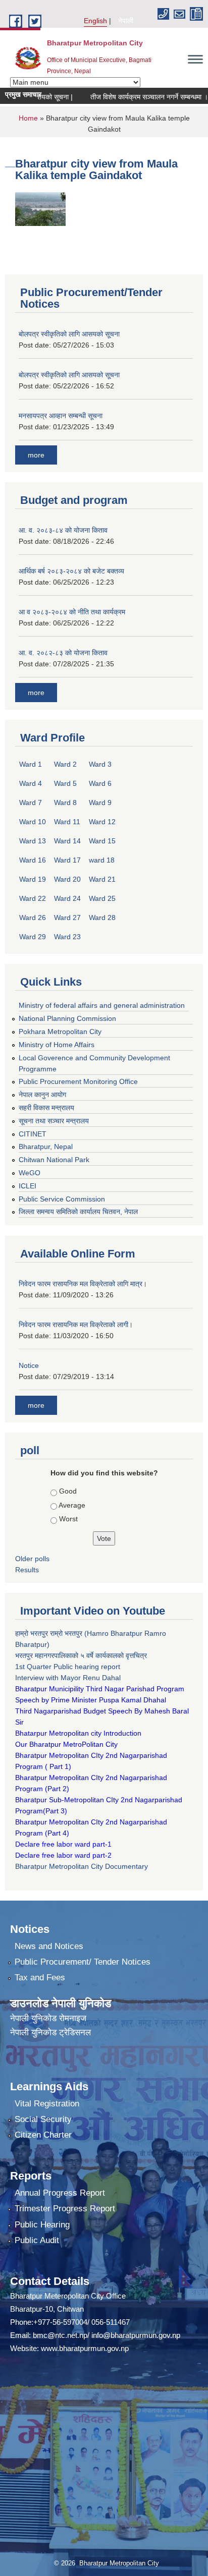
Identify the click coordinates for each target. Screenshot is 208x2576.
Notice (29, 1365)
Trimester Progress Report (65, 2209)
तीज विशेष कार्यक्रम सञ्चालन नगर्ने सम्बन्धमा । (133, 97)
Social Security (43, 2119)
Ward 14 (67, 841)
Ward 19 (33, 879)
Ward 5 (65, 783)
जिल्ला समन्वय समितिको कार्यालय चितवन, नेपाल (78, 1212)
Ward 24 (67, 898)
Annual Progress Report (60, 2193)
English (95, 21)
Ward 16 (33, 860)
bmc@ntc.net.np (60, 2335)
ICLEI (28, 1186)
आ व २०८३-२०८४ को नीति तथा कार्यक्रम (72, 612)
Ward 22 (33, 898)
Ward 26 (33, 918)
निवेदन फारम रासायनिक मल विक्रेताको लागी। (76, 1325)
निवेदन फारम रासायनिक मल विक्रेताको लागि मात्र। (83, 1284)
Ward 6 (100, 783)
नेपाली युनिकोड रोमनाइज (48, 2018)
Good (68, 1491)
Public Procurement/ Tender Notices (83, 1962)
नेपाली (126, 21)
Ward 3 (100, 764)
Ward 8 (65, 803)
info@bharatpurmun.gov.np (136, 2335)
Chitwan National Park (54, 1160)
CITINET (33, 1134)
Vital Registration (47, 2104)
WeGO (30, 1173)
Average (72, 1505)
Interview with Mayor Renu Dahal (68, 1678)
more (36, 455)
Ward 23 (67, 937)
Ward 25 (102, 898)
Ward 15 (102, 841)
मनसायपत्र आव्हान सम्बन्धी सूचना (61, 416)
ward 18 (102, 860)
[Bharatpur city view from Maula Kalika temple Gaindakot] (40, 208)
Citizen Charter (43, 2135)
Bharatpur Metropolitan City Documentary (83, 1866)
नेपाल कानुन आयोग (42, 1095)
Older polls (32, 1559)
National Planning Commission (67, 1018)
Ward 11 (67, 822)
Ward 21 (102, 879)
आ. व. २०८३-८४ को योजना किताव (63, 530)
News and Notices (49, 1946)
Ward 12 (102, 822)
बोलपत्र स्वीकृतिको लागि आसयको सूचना (69, 334)
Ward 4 (31, 783)
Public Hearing (42, 2225)
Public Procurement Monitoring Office (78, 1081)
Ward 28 (102, 918)
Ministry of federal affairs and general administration (102, 1005)
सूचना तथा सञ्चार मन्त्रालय (54, 1121)
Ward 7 (31, 803)
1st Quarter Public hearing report (68, 1667)
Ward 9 (100, 803)
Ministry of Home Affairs (57, 1045)
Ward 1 (31, 764)
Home (28, 118)
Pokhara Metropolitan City (60, 1032)
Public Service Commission (62, 1199)
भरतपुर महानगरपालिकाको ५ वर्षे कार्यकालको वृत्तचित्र (82, 1655)
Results (27, 1570)
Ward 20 (67, 879)
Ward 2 (65, 764)
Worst (68, 1519)
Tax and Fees (40, 1978)
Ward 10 (33, 822)
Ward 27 (67, 918)
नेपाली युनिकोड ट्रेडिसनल (50, 2033)
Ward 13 (33, 841)
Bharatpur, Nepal (46, 1147)
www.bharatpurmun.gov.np (85, 2348)
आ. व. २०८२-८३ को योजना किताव (63, 653)
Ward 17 (67, 860)
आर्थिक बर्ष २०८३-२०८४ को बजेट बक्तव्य (71, 571)
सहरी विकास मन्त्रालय (46, 1108)
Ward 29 (33, 937)
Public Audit (37, 2240)
